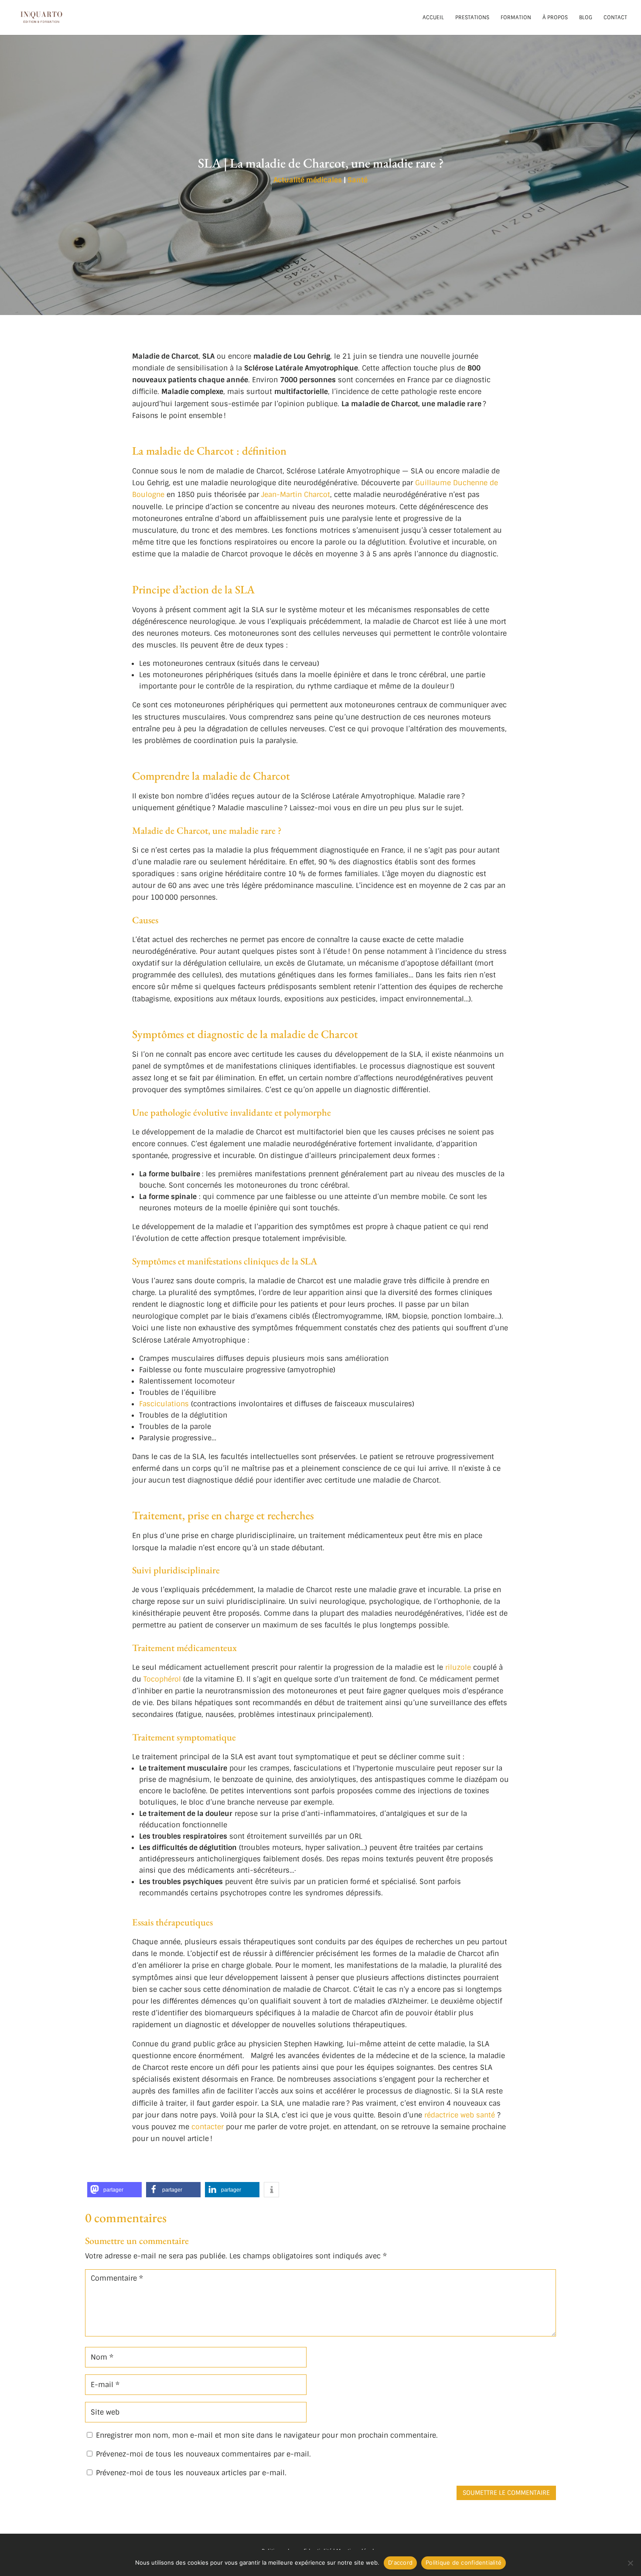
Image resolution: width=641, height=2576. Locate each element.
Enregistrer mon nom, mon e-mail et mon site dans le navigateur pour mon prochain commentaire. (267, 2435)
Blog (586, 18)
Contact (615, 18)
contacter (208, 2127)
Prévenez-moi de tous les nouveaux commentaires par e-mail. (203, 2454)
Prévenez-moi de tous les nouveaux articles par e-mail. (191, 2473)
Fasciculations (164, 1404)
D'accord (400, 2562)
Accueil (433, 18)
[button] (114, 2190)
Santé (358, 180)
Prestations (472, 18)
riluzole (458, 1667)
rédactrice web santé (460, 2115)
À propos (555, 18)
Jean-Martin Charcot (296, 495)
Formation (516, 18)
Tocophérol (162, 1679)
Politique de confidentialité (464, 2562)
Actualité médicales (308, 180)
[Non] (630, 2563)
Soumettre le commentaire (506, 2493)
